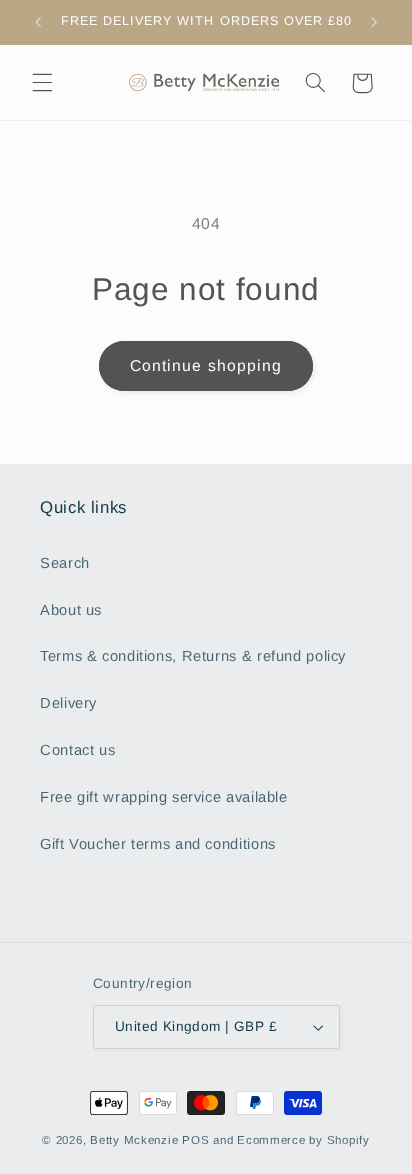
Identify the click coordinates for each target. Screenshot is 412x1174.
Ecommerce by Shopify (303, 1140)
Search (65, 563)
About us (71, 610)
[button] (42, 83)
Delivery (68, 703)
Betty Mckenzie (134, 1140)
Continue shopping (206, 365)
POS (195, 1140)
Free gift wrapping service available (164, 797)
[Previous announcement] (38, 22)
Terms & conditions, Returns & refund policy (193, 656)
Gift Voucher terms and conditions (158, 844)
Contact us (77, 750)
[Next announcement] (374, 22)
